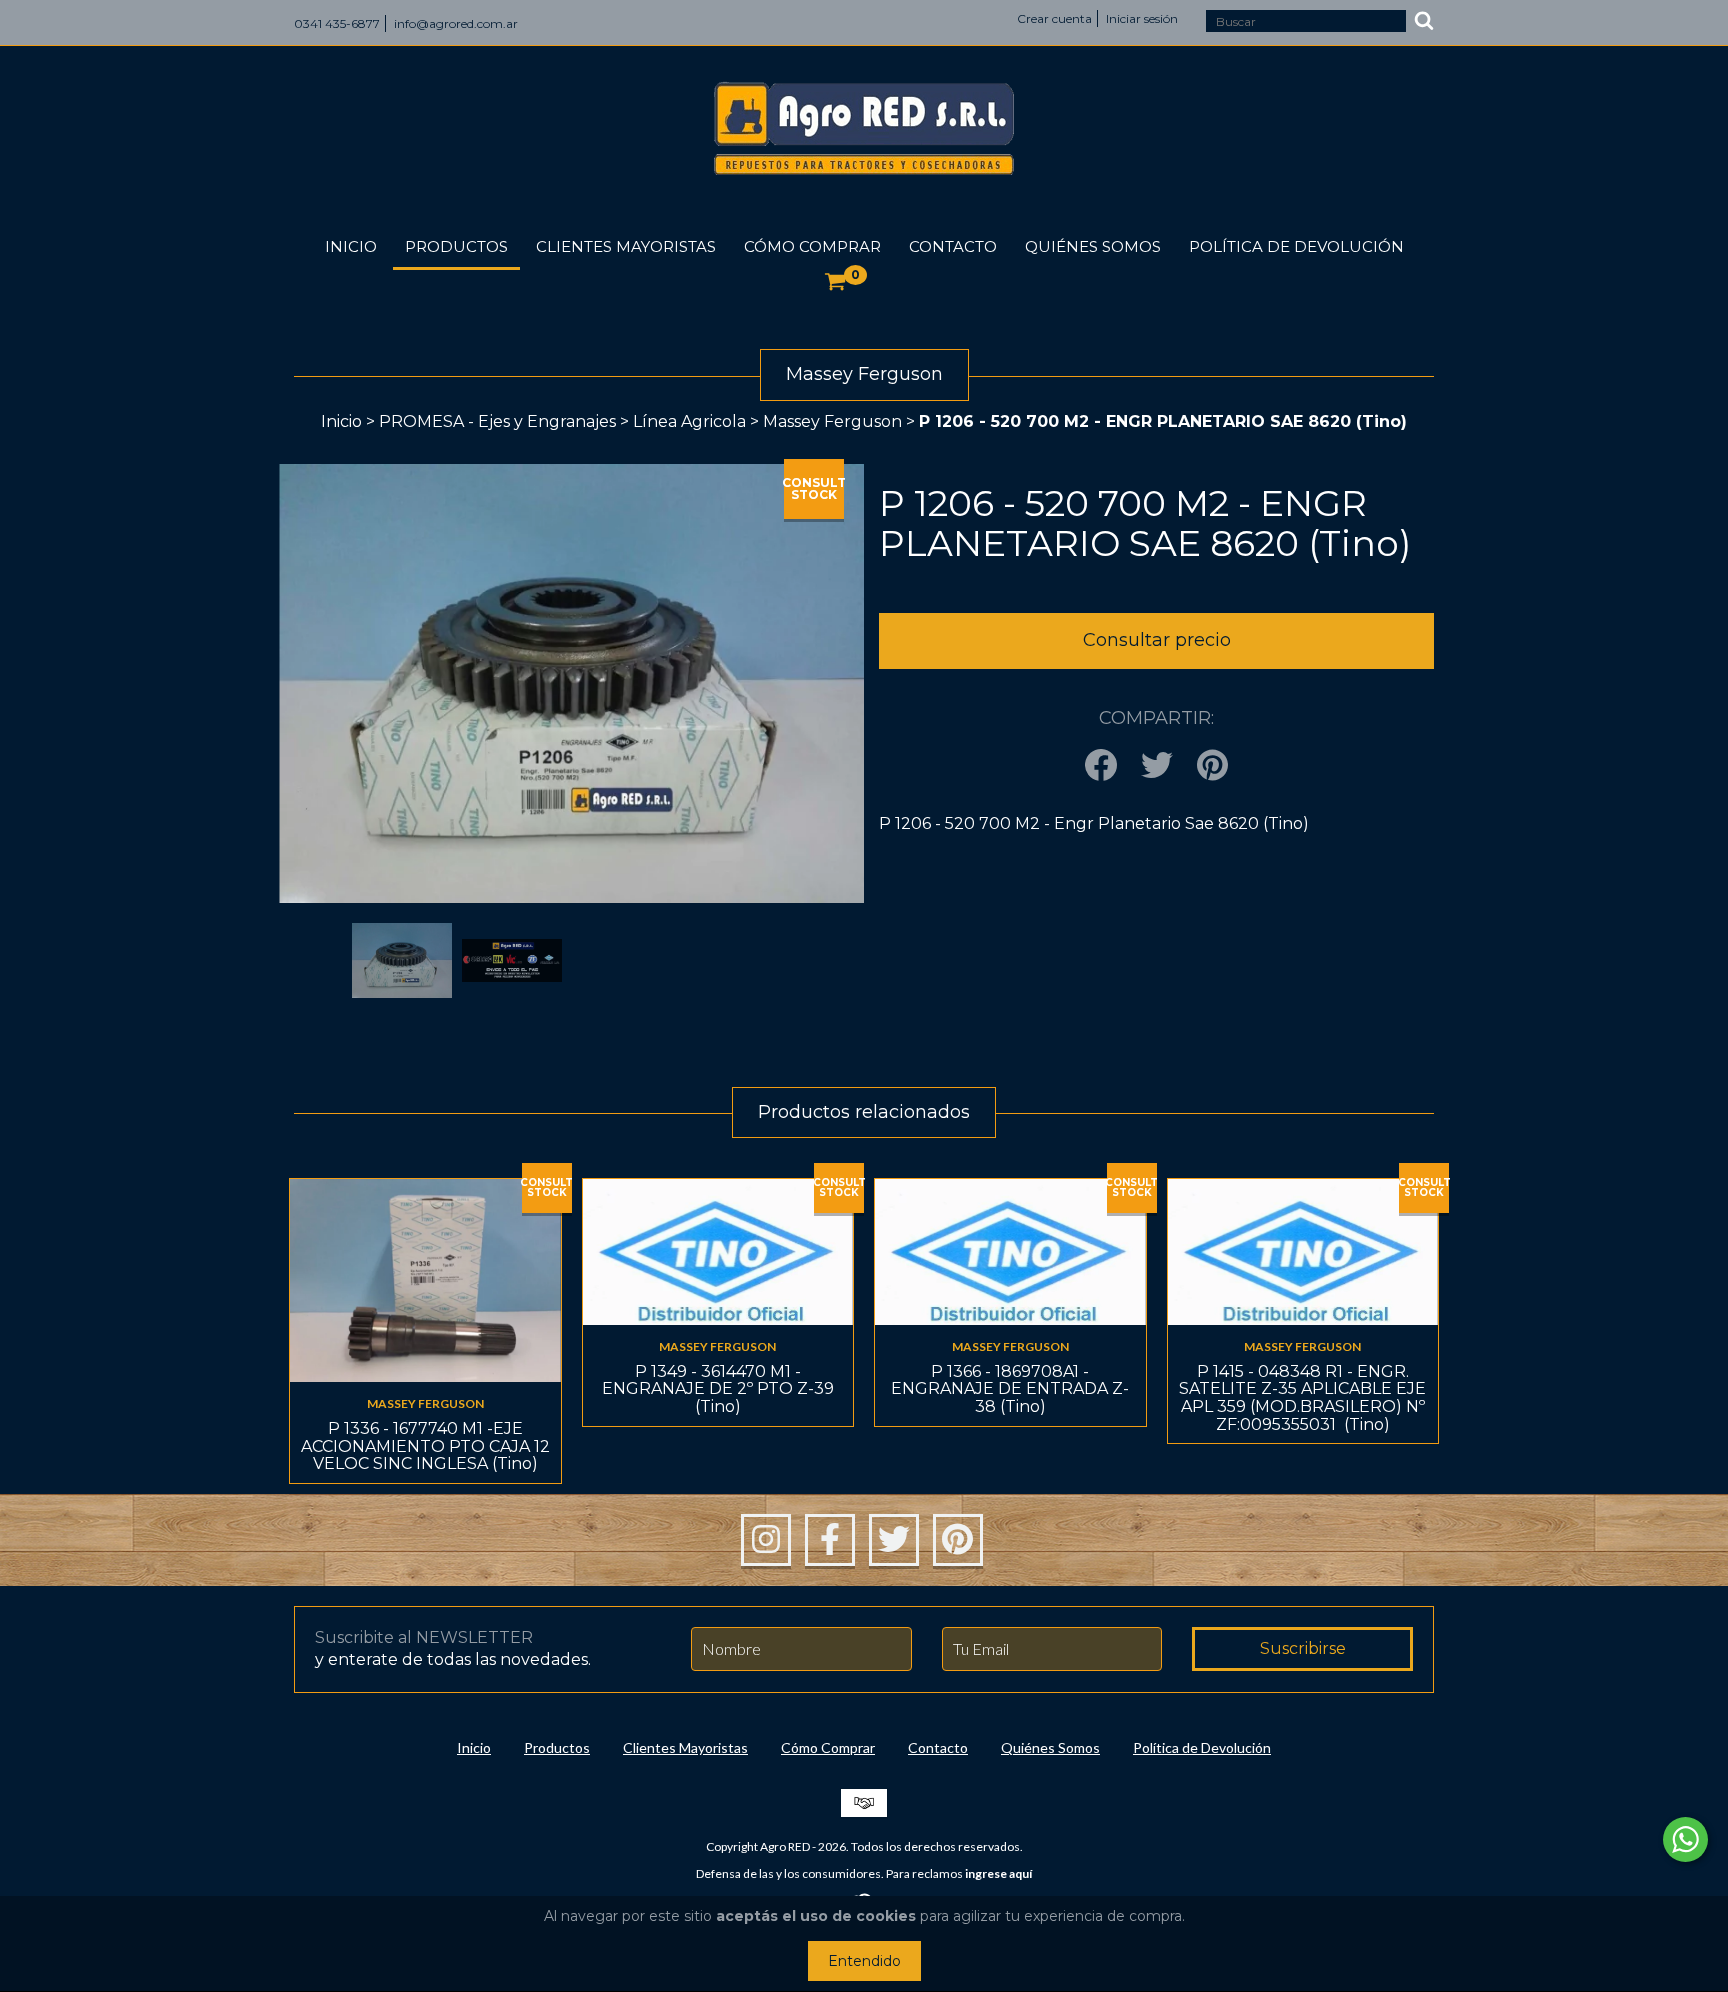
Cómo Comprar (812, 246)
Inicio (351, 246)
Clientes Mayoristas (626, 246)
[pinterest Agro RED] (958, 1540)
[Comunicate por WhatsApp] (1685, 1839)
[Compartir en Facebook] (1101, 766)
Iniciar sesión (1142, 18)
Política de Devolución (1296, 246)
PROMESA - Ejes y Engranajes (497, 421)
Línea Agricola (691, 421)
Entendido (864, 1961)
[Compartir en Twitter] (1157, 766)
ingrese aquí (998, 1873)
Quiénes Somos (1093, 246)
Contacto (953, 246)
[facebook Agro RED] (830, 1540)
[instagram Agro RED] (766, 1540)
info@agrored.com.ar (456, 23)
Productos (456, 246)
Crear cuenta (1054, 18)
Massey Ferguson (832, 421)
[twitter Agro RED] (894, 1540)
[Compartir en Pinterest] (1212, 766)
